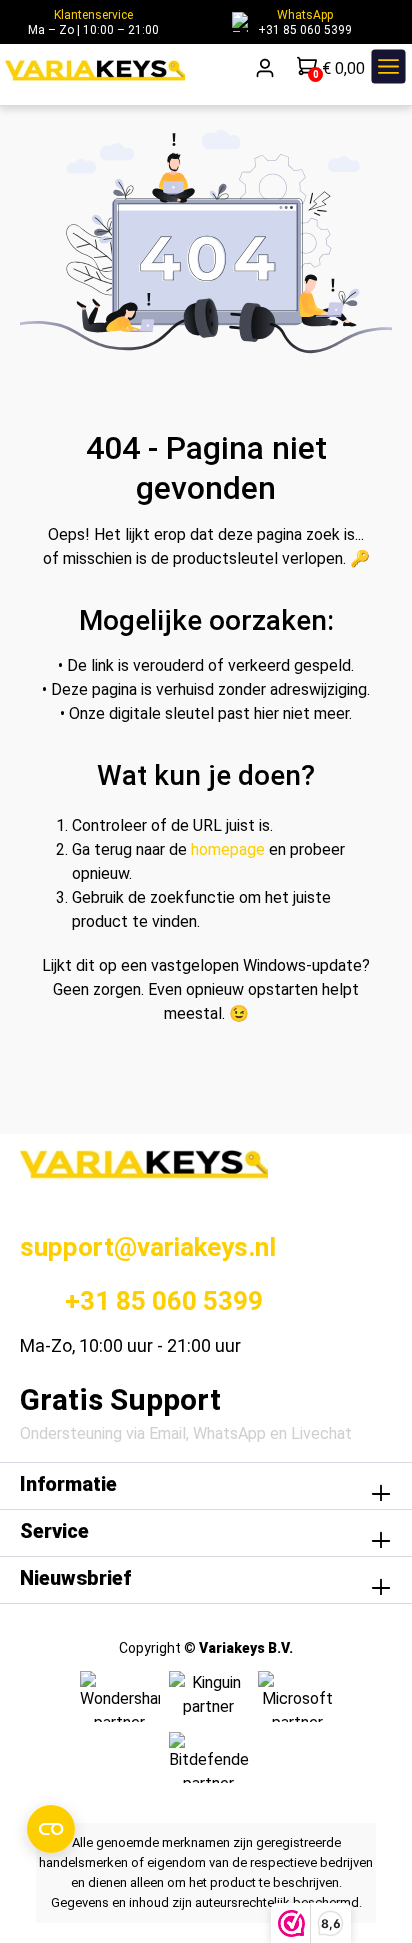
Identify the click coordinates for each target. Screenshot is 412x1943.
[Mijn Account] (266, 71)
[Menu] (388, 70)
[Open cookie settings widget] (51, 1829)
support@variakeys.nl (148, 1247)
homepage (228, 849)
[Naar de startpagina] (95, 70)
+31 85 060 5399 (291, 30)
